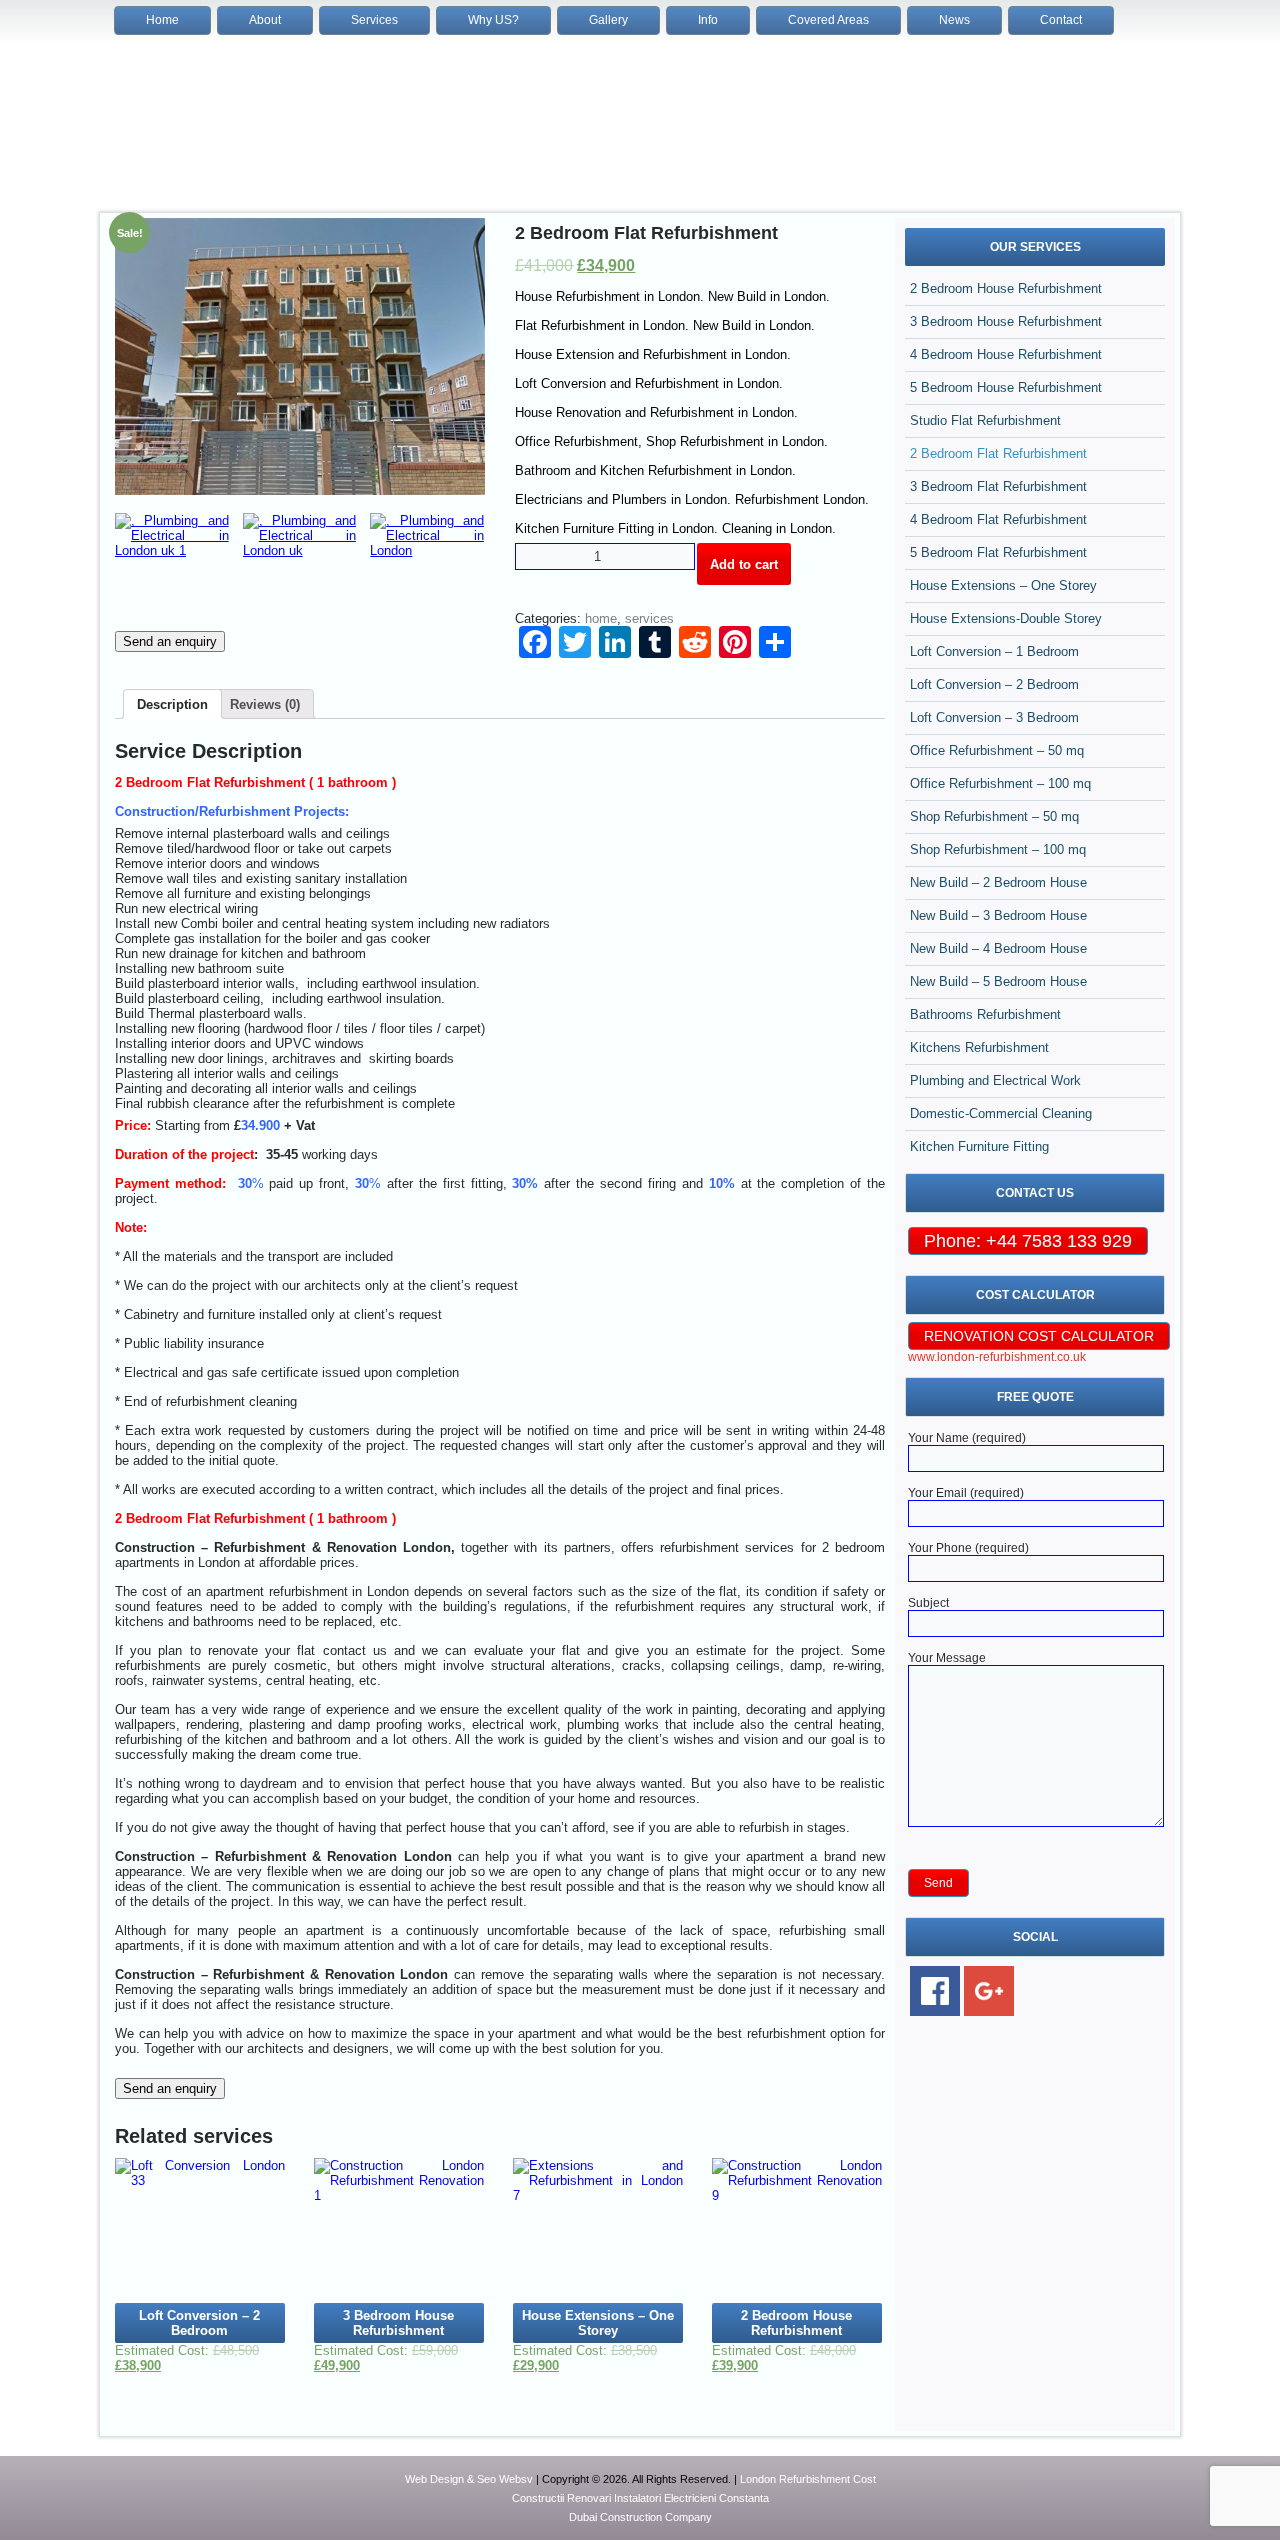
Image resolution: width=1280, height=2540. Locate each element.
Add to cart (744, 564)
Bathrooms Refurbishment (985, 1014)
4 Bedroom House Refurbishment (1006, 354)
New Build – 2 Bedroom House (998, 882)
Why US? (493, 20)
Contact (1061, 20)
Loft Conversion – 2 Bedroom (994, 684)
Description (172, 704)
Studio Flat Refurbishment (985, 420)
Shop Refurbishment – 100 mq (998, 849)
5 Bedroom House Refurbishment (1006, 387)
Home (162, 20)
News (954, 20)
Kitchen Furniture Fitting (979, 1146)
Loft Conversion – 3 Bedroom (994, 717)
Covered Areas (828, 20)
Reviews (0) (265, 704)
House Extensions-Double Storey (1006, 618)
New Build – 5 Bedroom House (998, 981)
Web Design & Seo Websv (469, 2479)
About (265, 20)
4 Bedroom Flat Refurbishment (998, 519)
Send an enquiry (170, 641)
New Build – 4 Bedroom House (998, 948)
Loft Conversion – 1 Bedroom (994, 651)
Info (708, 20)
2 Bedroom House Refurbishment (1006, 288)
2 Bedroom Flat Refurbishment (998, 453)
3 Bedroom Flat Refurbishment (998, 486)
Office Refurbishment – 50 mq (997, 750)
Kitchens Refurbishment (979, 1047)
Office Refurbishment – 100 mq (1000, 783)
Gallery (608, 20)
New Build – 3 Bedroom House (998, 915)
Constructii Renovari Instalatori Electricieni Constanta (640, 2498)
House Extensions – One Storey (1003, 585)
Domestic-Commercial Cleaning (1001, 1113)
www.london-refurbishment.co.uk (997, 1357)
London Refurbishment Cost (808, 2479)
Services (374, 20)
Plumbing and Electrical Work (995, 1080)
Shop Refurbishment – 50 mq (994, 816)
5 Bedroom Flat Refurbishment (998, 552)
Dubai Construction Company (640, 2517)
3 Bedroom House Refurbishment (1006, 321)
